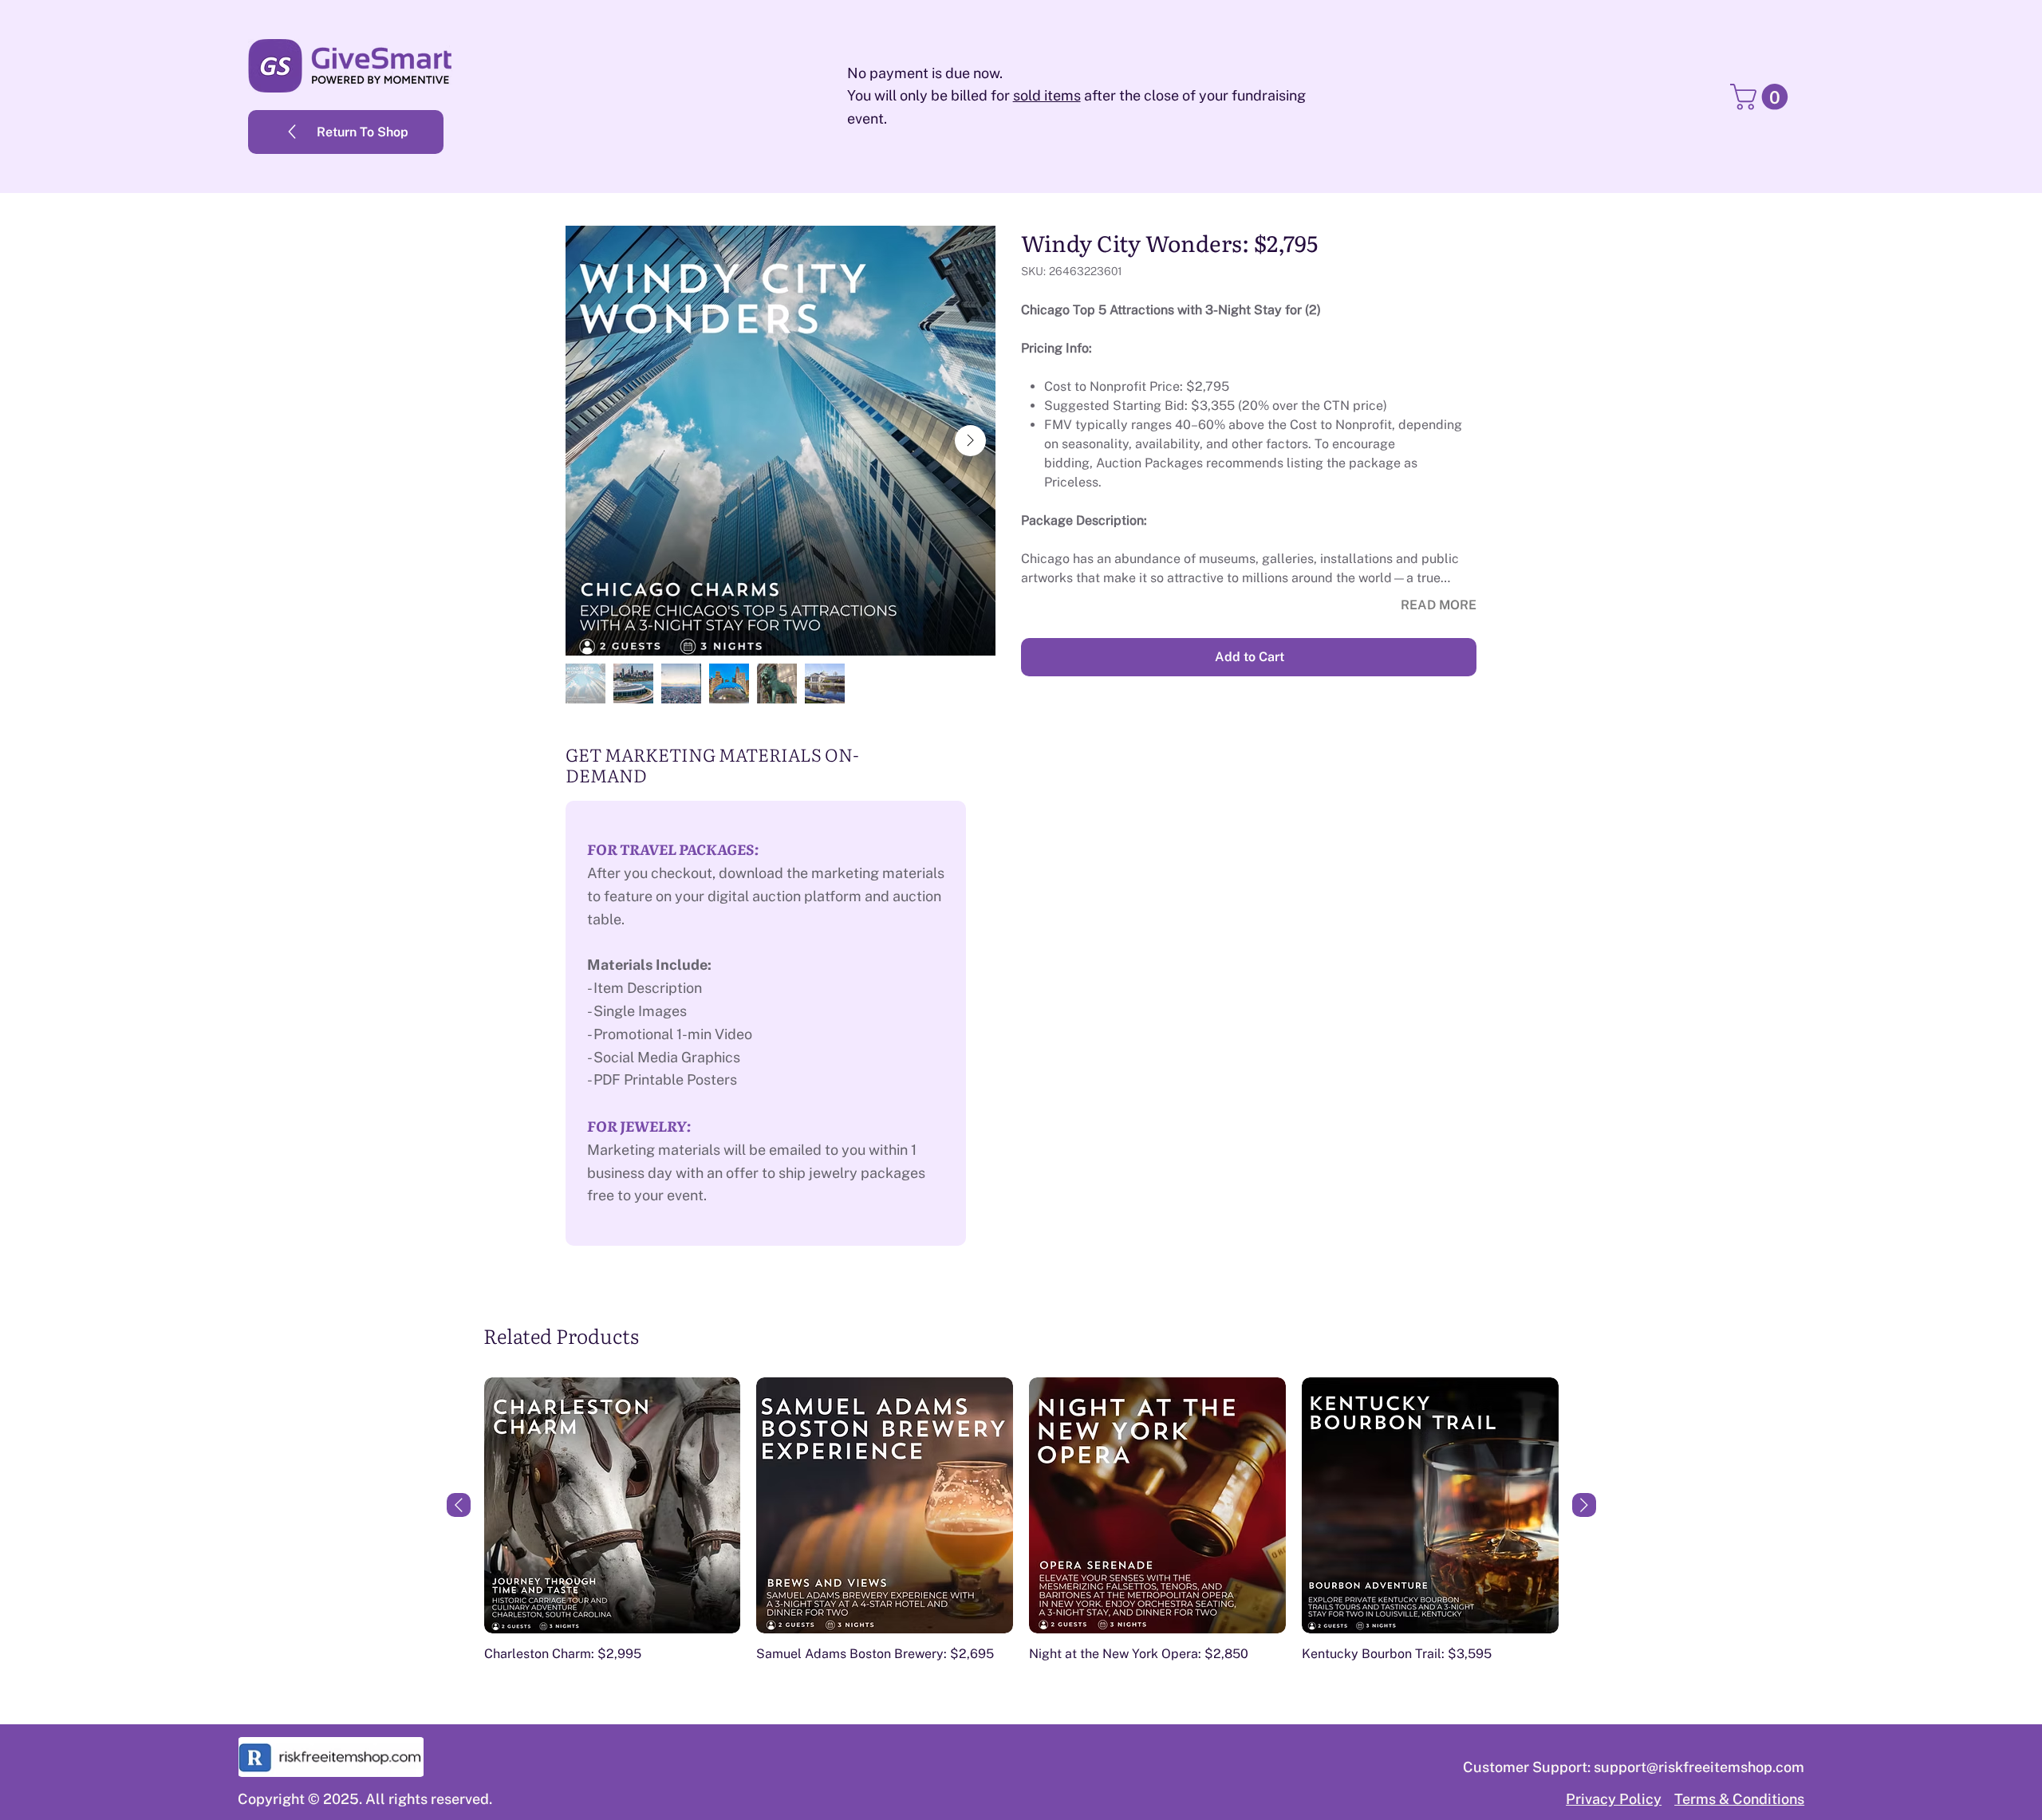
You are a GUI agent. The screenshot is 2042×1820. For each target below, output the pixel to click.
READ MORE (1439, 605)
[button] (1762, 97)
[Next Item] (970, 441)
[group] (1021, 1528)
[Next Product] (1584, 1505)
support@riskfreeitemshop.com (1699, 1767)
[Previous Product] (459, 1505)
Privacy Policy (1614, 1799)
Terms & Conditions (1739, 1799)
